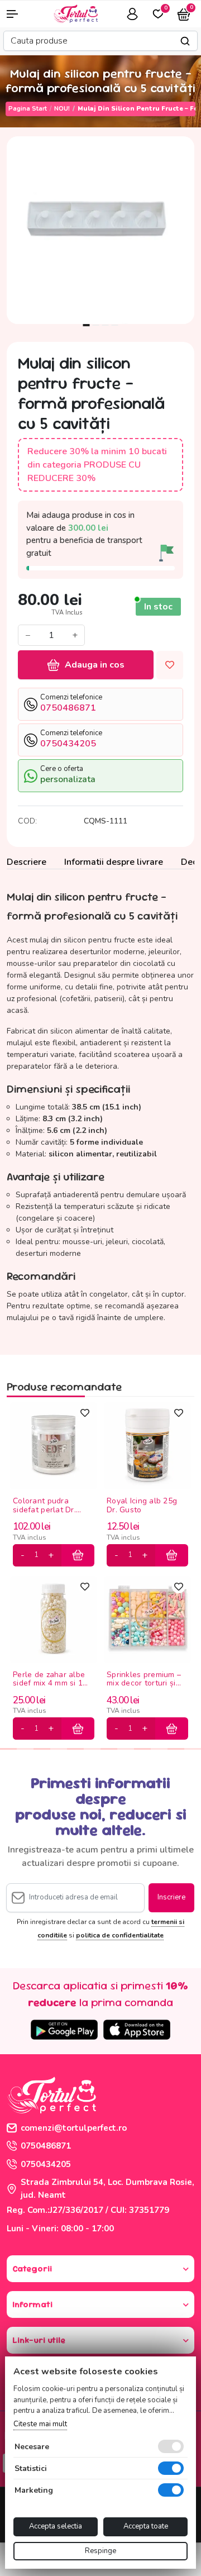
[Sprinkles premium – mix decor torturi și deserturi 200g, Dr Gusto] (147, 1619)
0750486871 (46, 2146)
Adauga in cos (95, 665)
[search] (185, 41)
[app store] (137, 2030)
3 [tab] (106, 325)
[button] (17, 14)
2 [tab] (96, 325)
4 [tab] (115, 325)
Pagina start (28, 109)
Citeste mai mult (40, 2424)
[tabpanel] (100, 230)
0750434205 (46, 2164)
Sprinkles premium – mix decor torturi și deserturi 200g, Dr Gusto (144, 1680)
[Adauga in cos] (78, 1555)
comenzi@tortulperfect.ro (74, 2128)
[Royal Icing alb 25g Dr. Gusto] (147, 1445)
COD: (27, 821)
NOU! (62, 109)
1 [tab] (87, 325)
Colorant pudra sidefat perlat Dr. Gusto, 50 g (44, 1506)
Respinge (100, 2551)
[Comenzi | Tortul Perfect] (75, 13)
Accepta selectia (56, 2526)
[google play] (64, 2030)
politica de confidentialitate (120, 1935)
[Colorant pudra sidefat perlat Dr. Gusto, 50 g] (54, 1445)
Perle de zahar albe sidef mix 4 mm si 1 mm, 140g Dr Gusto (49, 1680)
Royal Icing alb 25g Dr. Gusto (142, 1506)
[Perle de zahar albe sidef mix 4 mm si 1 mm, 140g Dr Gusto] (54, 1619)
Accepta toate (146, 2526)
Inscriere (171, 1897)
